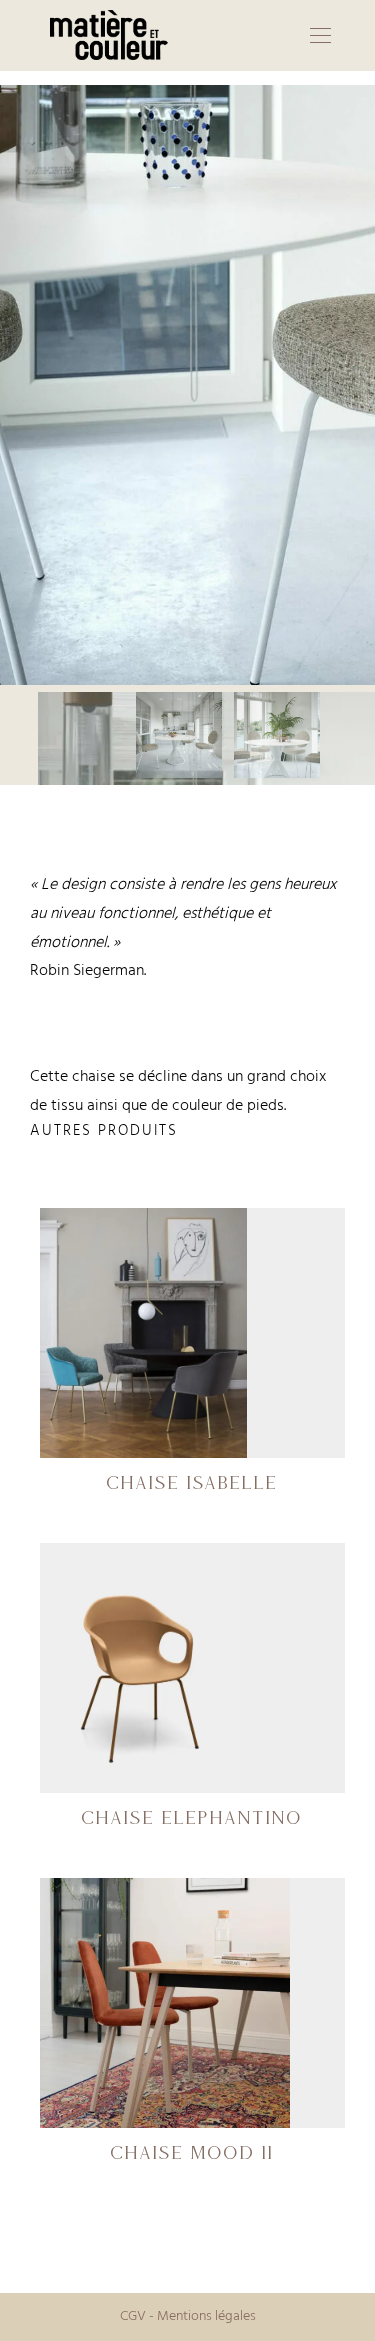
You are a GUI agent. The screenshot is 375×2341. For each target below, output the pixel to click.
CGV (133, 2316)
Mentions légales (206, 2316)
